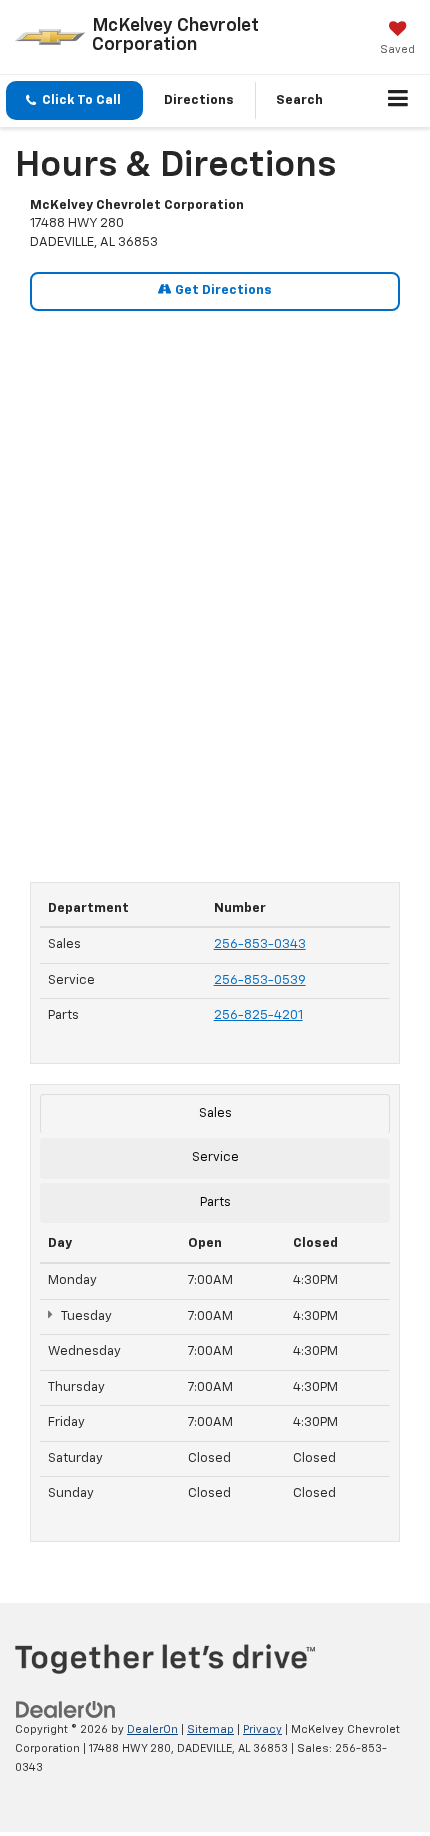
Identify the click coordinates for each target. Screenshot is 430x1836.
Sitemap (210, 1729)
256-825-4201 (258, 1015)
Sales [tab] (215, 1113)
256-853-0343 (260, 944)
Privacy (262, 1729)
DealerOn (152, 1729)
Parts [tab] (215, 1202)
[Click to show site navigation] (398, 101)
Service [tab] (215, 1157)
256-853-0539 (260, 980)
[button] (74, 100)
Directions (199, 100)
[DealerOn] (66, 1710)
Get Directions (222, 290)
